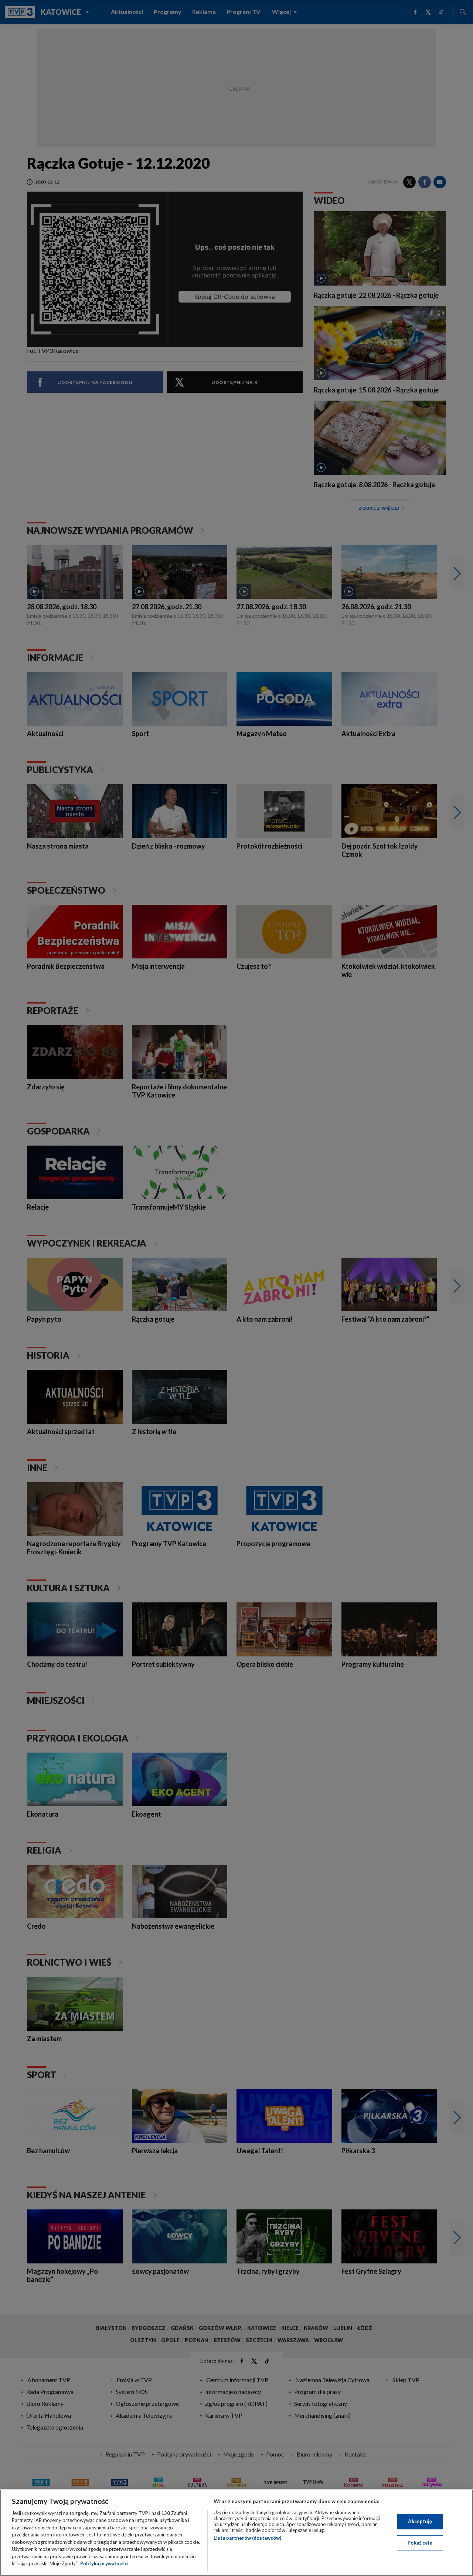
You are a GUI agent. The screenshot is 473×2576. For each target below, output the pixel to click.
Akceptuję (420, 2521)
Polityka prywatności (104, 2563)
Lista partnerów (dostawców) (247, 2538)
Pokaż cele (420, 2542)
